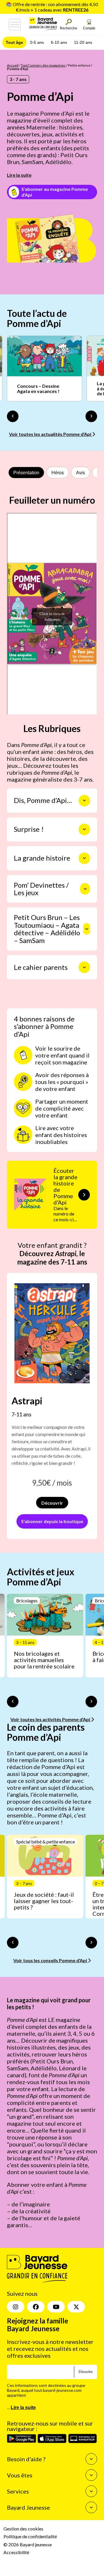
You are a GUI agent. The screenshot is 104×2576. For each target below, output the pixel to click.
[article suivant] (91, 1702)
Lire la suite (19, 175)
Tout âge (14, 42)
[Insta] (16, 2307)
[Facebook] (36, 2307)
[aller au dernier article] (13, 1702)
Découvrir (52, 1503)
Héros (58, 473)
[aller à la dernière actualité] (13, 416)
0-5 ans (37, 42)
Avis (80, 473)
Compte (89, 28)
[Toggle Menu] (15, 25)
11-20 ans (83, 42)
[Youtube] (56, 2307)
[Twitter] (76, 2307)
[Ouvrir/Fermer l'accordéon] (84, 801)
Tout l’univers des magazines (43, 65)
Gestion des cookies (23, 2529)
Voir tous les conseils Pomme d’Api (51, 1960)
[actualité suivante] (91, 416)
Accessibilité (16, 2552)
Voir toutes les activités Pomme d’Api (51, 1719)
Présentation (26, 473)
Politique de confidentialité (30, 2536)
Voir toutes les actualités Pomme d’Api (51, 434)
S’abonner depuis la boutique (52, 1521)
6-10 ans (59, 42)
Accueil (13, 65)
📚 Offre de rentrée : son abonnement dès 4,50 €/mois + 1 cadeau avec (52, 7)
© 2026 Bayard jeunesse (28, 2544)
